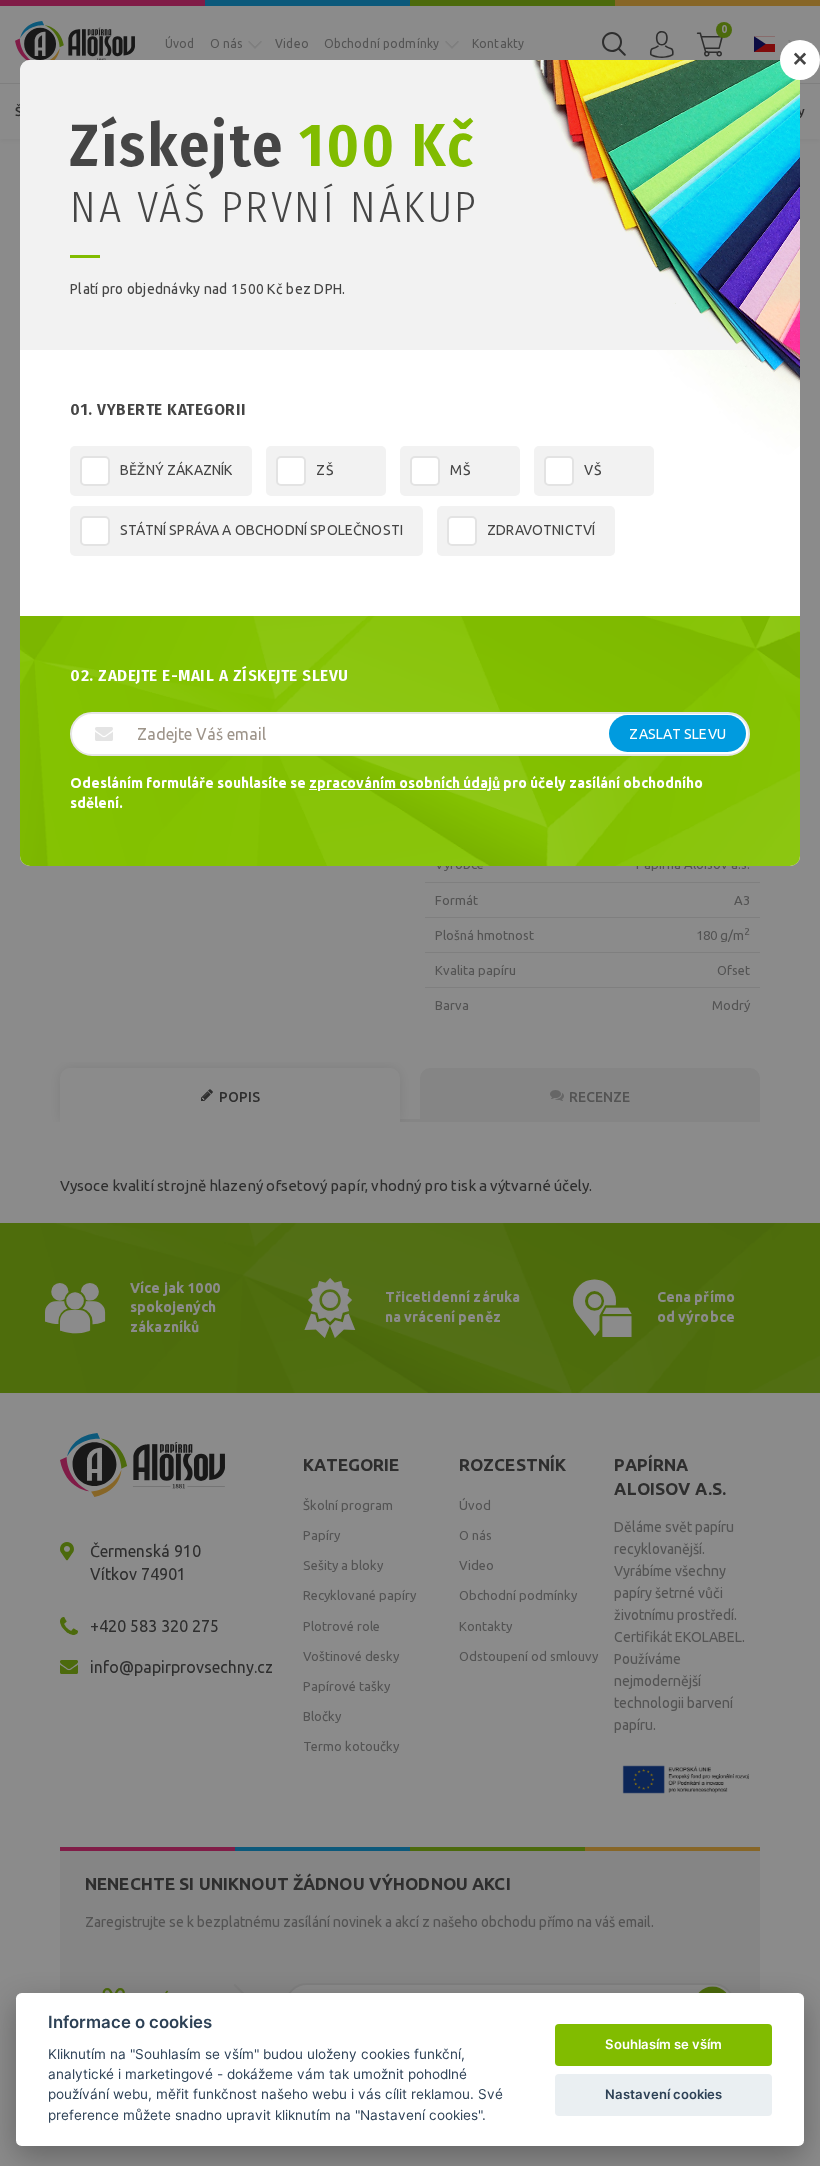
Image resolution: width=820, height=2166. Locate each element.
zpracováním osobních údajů (404, 783)
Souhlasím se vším (663, 2044)
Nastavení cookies (663, 2094)
